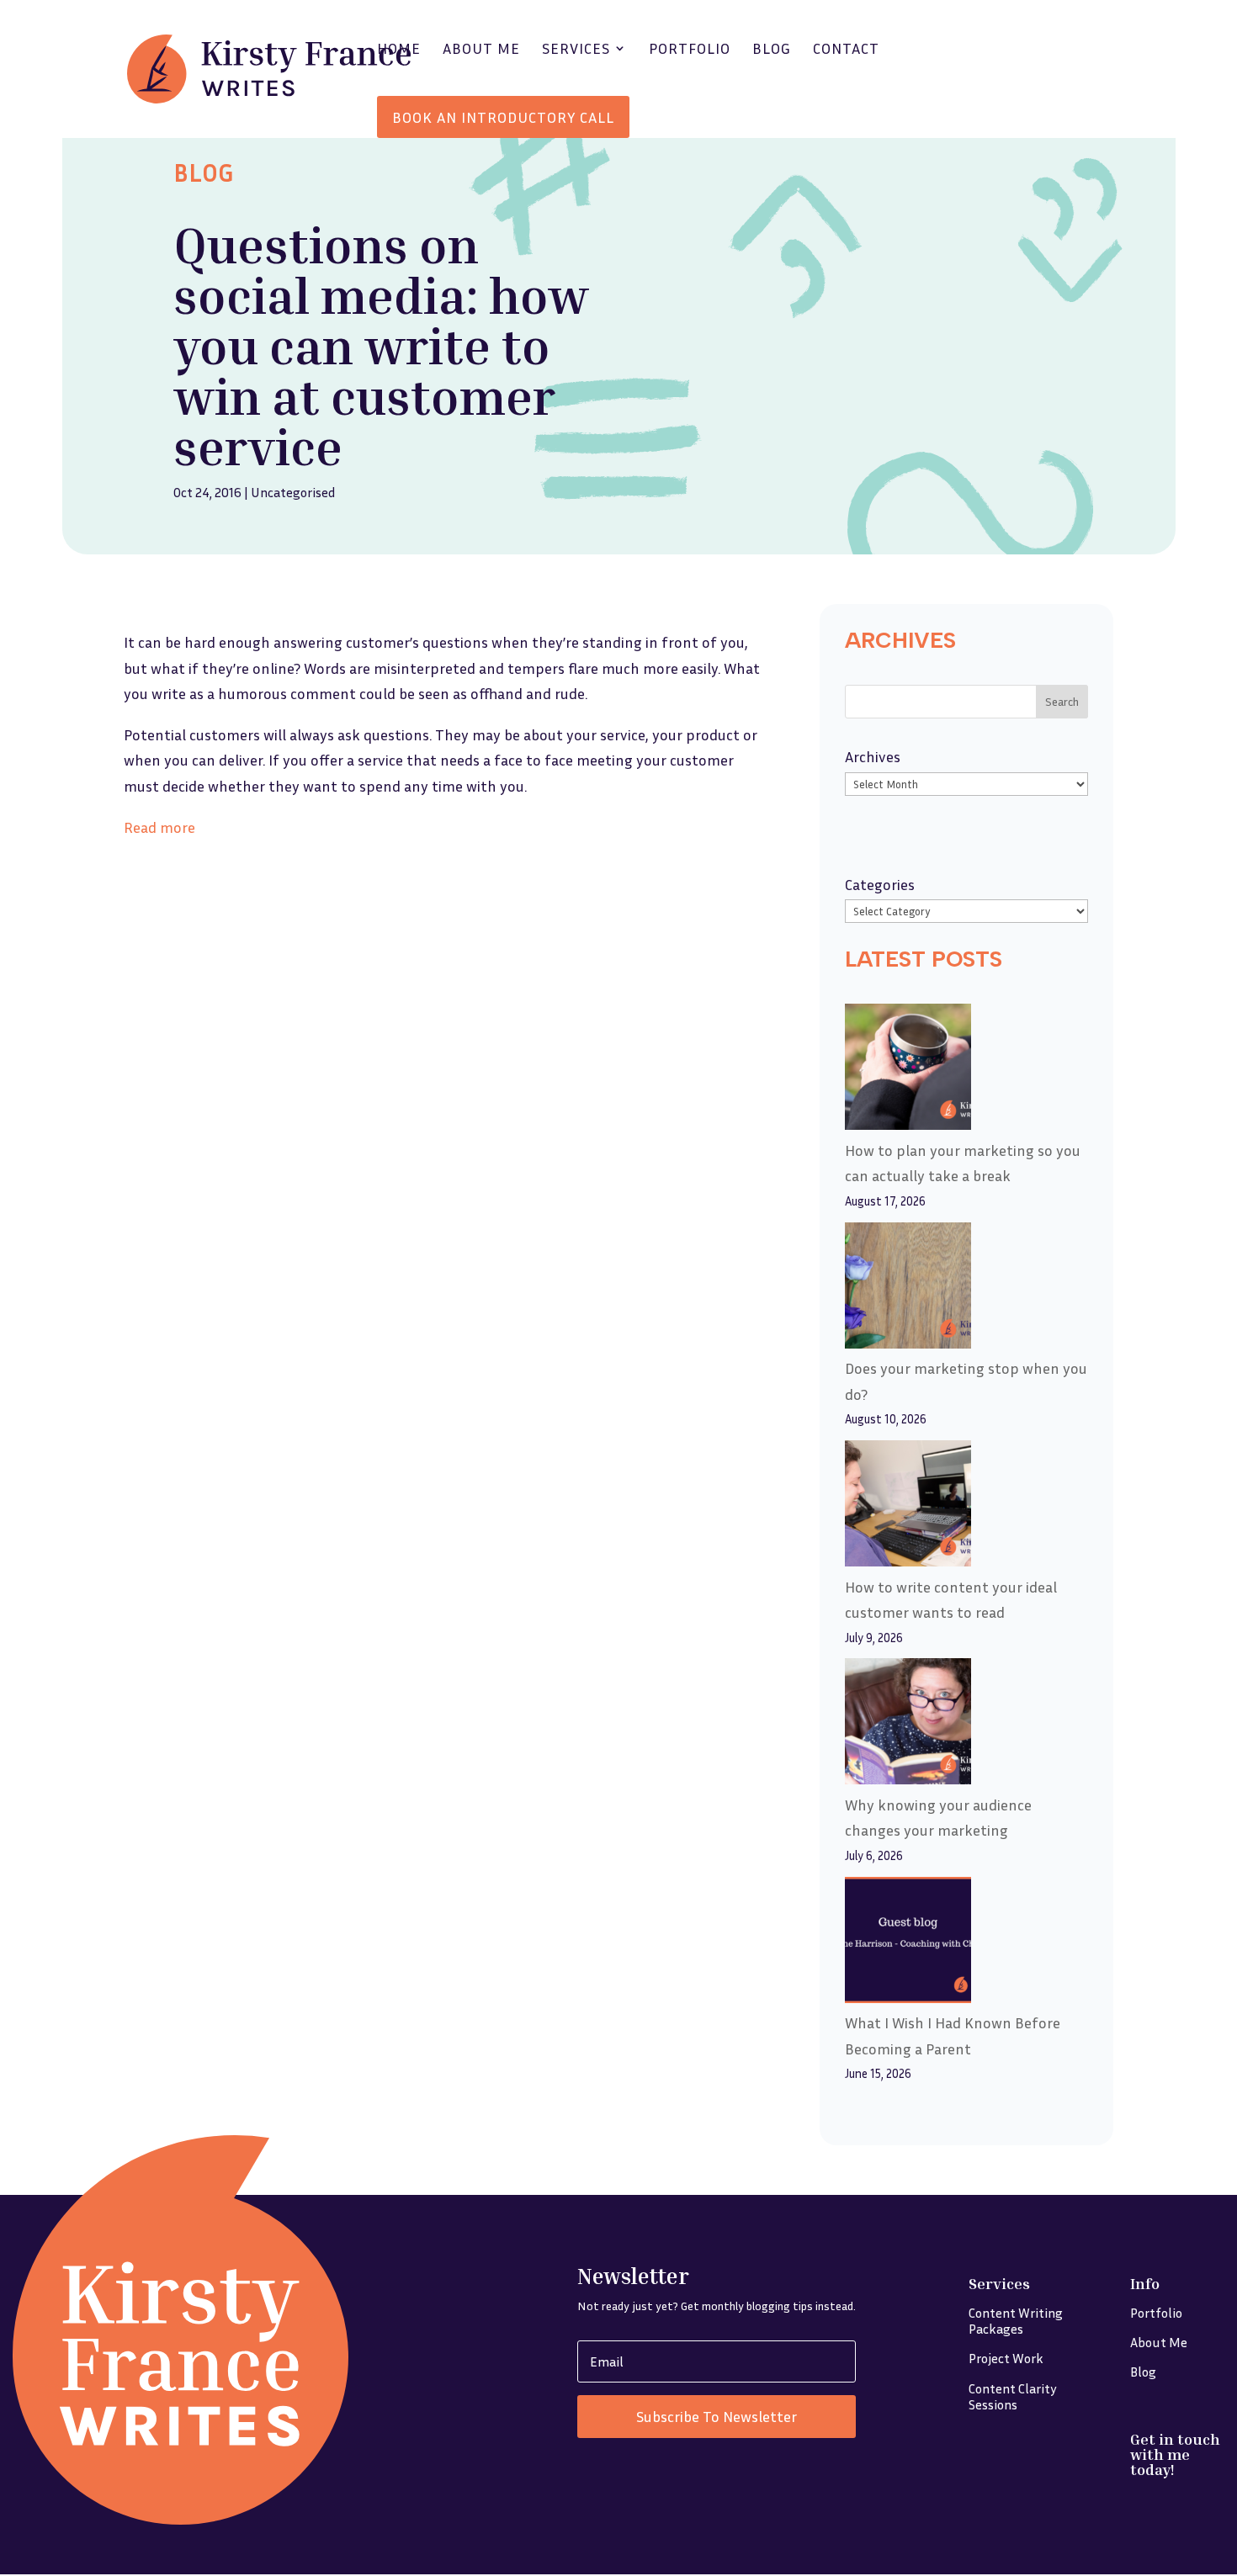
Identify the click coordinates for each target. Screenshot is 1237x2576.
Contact (846, 50)
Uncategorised (293, 492)
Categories (880, 884)
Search (1062, 701)
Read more (159, 827)
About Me (481, 50)
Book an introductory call (503, 117)
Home (399, 50)
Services (576, 50)
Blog (772, 50)
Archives (873, 756)
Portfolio (690, 50)
